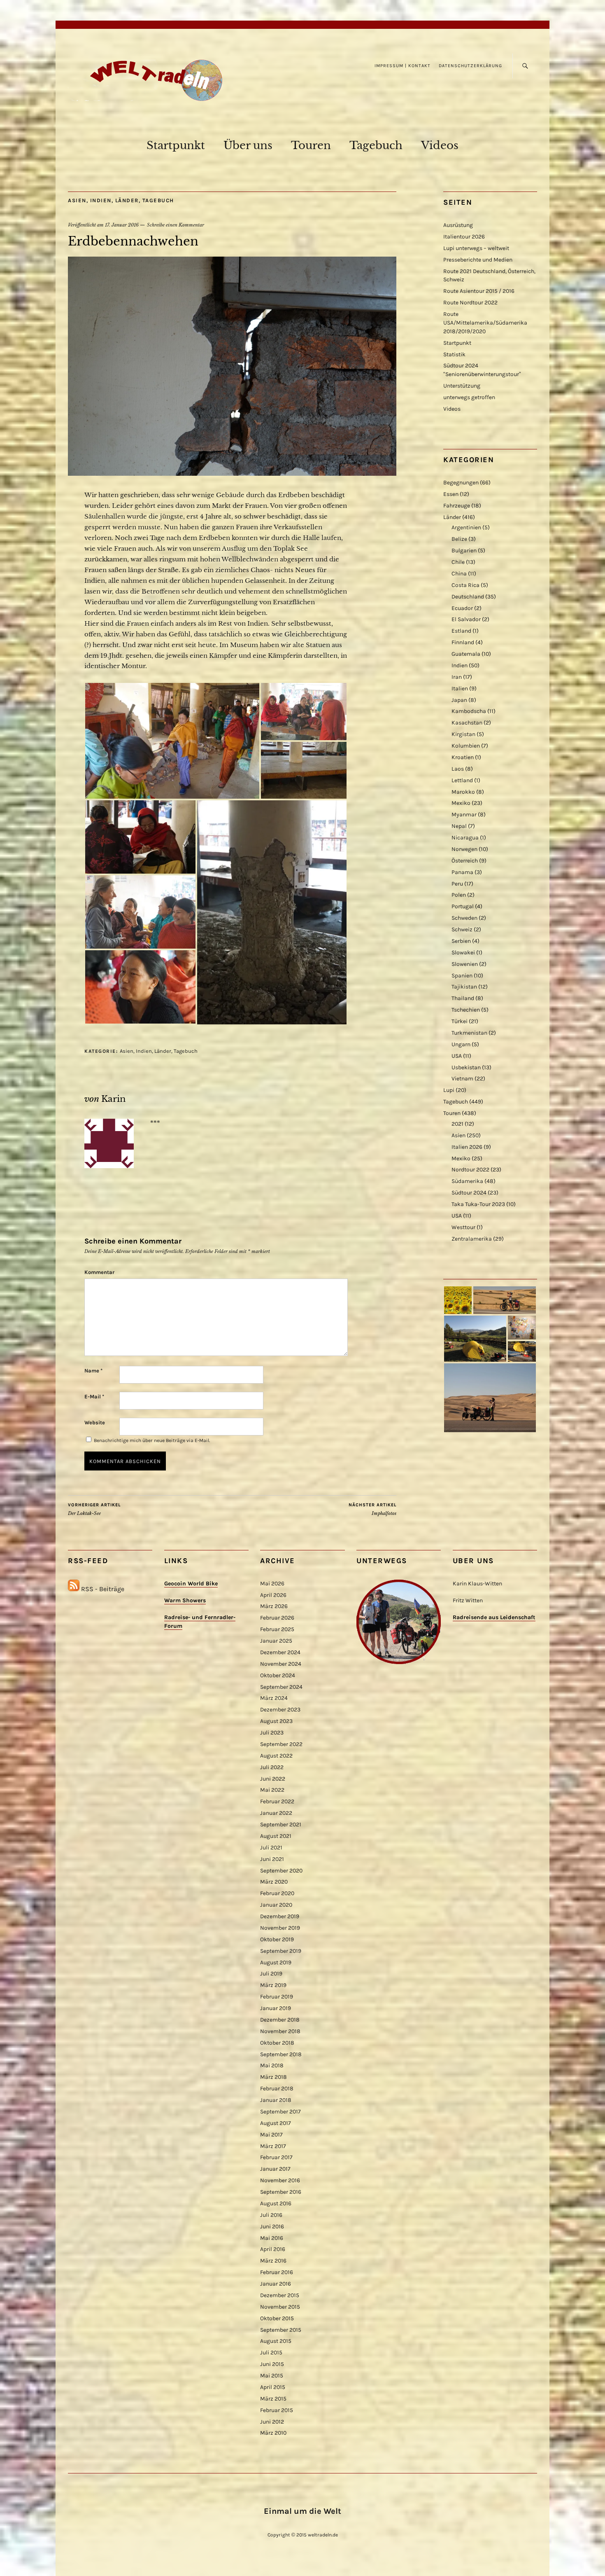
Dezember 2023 (280, 1710)
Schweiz (462, 929)
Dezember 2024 (280, 1652)
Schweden (464, 918)
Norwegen (464, 849)
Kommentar (99, 1272)
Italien (460, 688)
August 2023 (276, 1721)
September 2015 (281, 2330)
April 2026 (273, 1595)
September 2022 (281, 1744)
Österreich (465, 861)
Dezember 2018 (280, 2020)
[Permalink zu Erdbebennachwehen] (232, 473)
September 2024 (281, 1687)
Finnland (463, 642)
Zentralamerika (472, 1239)
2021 (457, 1124)
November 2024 (281, 1664)
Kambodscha (469, 711)
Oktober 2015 (277, 2318)
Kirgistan (463, 734)
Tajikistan (464, 987)
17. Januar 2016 (122, 225)
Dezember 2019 (280, 1916)
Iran (457, 677)
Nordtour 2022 (470, 1170)
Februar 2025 (277, 1629)
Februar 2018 (277, 2089)
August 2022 (276, 1756)
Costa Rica (465, 585)
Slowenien (465, 964)
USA (457, 1056)
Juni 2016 (272, 2227)
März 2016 (273, 2261)
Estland (461, 631)
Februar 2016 (277, 2272)
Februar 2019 (277, 1997)
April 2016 (273, 2249)
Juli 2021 (271, 1848)
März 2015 (273, 2399)
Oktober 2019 (277, 1939)
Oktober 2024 (278, 1675)
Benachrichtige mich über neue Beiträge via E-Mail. (152, 1440)
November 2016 (280, 2180)
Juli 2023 (272, 1733)
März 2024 (274, 1698)
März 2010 (273, 2433)
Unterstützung (462, 386)
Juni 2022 (273, 1779)
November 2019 (280, 1928)
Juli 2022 (272, 1767)
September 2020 (281, 1871)
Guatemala (466, 654)
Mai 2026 (272, 1584)
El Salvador (466, 619)
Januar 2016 (276, 2284)
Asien (77, 200)
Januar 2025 (276, 1641)
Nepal (459, 826)
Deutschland (468, 597)
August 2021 (276, 1836)
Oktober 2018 (277, 2043)
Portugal (463, 906)
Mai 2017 (271, 2135)
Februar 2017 (276, 2157)
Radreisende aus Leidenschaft (494, 1617)
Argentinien (466, 527)
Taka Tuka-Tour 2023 (478, 1204)
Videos (440, 145)
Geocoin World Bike (191, 1584)
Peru (457, 884)
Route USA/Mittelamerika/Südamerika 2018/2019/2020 (485, 323)
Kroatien (463, 757)
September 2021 (281, 1824)
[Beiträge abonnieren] (74, 1589)
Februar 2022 (277, 1801)
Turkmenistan (469, 1033)
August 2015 (276, 2341)
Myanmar (464, 815)
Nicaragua (465, 838)
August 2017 (276, 2123)
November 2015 (280, 2307)
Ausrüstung (458, 225)
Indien (101, 200)
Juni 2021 (272, 1859)
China (459, 574)
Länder (127, 200)
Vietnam (462, 1079)
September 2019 (281, 1951)
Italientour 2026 (464, 237)
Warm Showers (185, 1600)
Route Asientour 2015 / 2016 (479, 291)
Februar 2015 (277, 2410)
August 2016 (276, 2203)
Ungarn (461, 1044)
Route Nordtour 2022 (470, 303)
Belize (459, 539)
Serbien (461, 941)
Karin (113, 1099)
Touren (311, 145)
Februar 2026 (277, 1618)
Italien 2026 (467, 1147)
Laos (458, 769)
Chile (458, 562)
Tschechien (466, 1010)
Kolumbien (466, 746)
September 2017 (280, 2112)
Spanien (462, 976)
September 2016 (281, 2192)
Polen (459, 895)
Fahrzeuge (457, 506)
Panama (462, 872)
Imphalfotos (372, 1509)
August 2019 (276, 1962)
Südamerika (467, 1181)
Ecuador (462, 608)
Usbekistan (466, 1067)
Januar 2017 (275, 2169)
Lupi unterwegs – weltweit (476, 248)
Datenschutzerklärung (470, 66)
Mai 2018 (272, 2065)
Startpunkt (176, 145)
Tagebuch (376, 145)
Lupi (449, 1090)
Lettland (462, 780)
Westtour (463, 1227)
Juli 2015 (271, 2353)
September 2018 (281, 2054)
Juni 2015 (272, 2364)
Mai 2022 (272, 1790)
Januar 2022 (276, 1813)
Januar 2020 (276, 1905)
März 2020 (274, 1882)
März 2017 (273, 2146)
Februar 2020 (277, 1893)
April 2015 (273, 2387)
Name (93, 1371)
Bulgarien (464, 550)
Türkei (460, 1021)
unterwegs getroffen (469, 397)
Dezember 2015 (280, 2295)
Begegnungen (461, 483)
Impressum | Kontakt (403, 66)
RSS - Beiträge (103, 1589)
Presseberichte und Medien (478, 260)
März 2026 (274, 1606)
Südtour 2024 (469, 1193)
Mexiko (461, 803)
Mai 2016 (272, 2238)
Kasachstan (467, 723)
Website (95, 1422)
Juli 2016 (271, 2215)
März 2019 (273, 1985)
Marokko (463, 792)
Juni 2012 (272, 2422)
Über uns (248, 145)
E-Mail (94, 1397)
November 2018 (280, 2031)
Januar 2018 (276, 2100)
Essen (451, 494)
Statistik (454, 354)
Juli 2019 (271, 1974)
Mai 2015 (272, 2376)
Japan (459, 700)
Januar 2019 (276, 2008)
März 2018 (273, 2077)
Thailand (463, 998)
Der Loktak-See (94, 1509)
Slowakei (463, 953)
